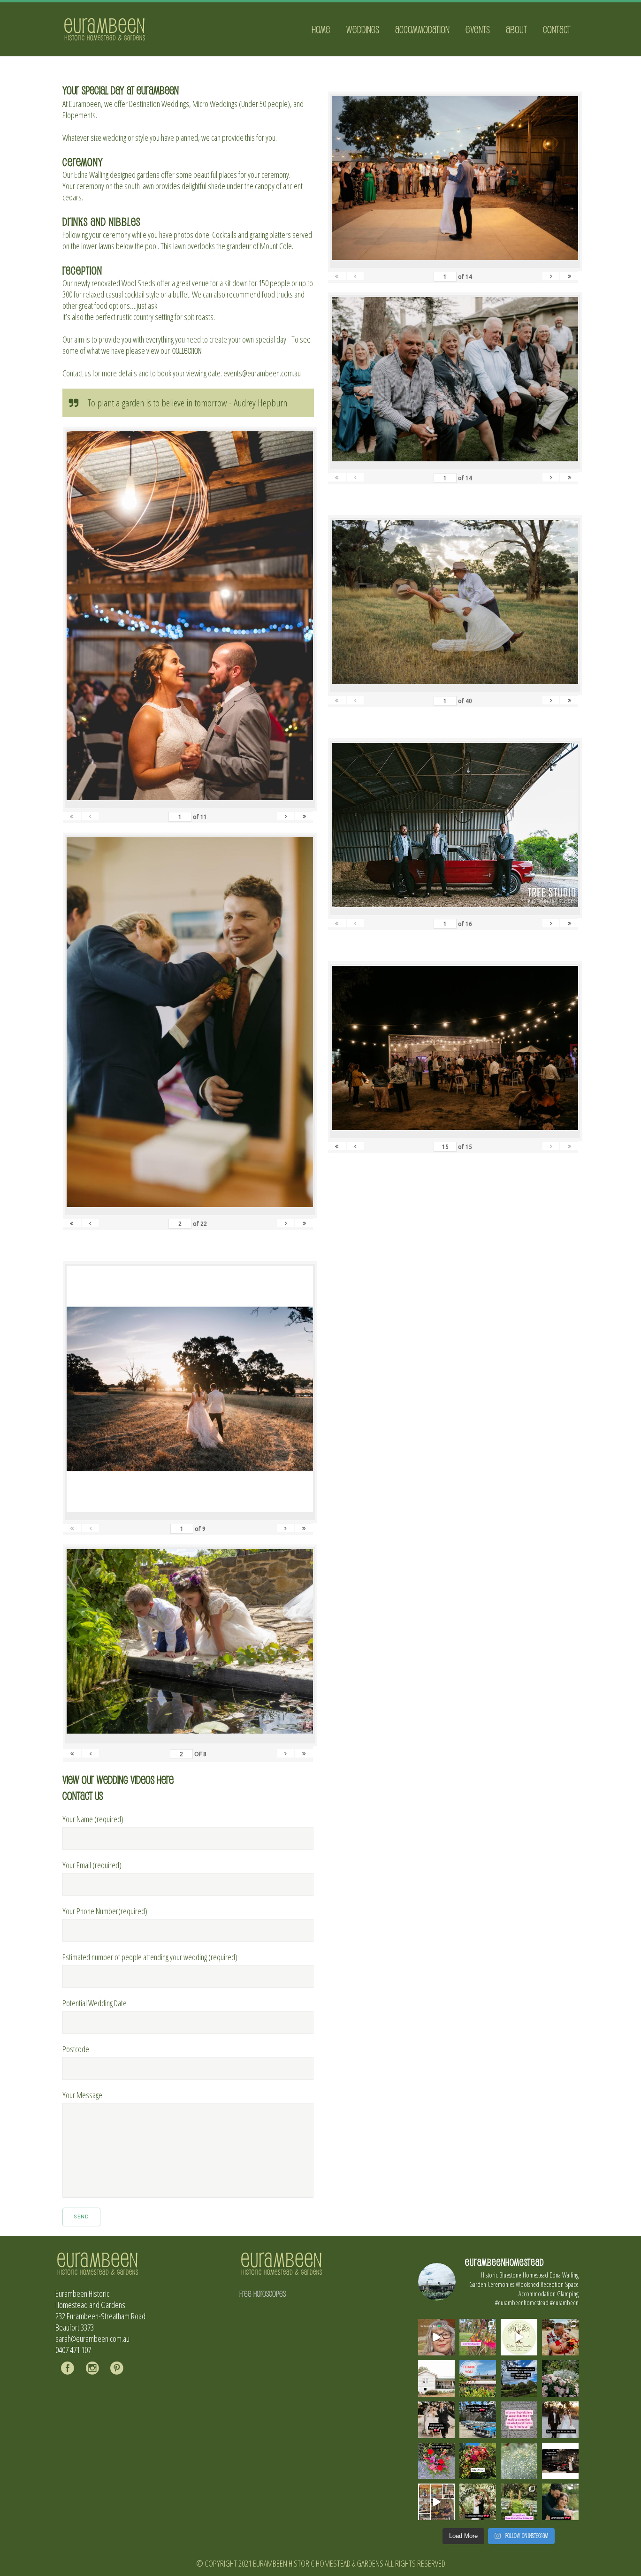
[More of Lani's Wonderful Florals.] (436, 2461)
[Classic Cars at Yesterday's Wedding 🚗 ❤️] (478, 2420)
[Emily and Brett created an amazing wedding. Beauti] (519, 2502)
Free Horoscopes (263, 2293)
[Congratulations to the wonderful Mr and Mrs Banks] (560, 2420)
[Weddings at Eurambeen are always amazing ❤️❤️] (478, 2502)
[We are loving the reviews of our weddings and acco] (519, 2461)
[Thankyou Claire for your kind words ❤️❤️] (519, 2420)
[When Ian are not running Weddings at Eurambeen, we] (436, 2502)
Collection (187, 351)
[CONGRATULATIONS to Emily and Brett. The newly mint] (560, 2502)
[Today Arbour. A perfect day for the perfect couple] (478, 2461)
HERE (165, 1779)
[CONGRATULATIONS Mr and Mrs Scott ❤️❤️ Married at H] (560, 2461)
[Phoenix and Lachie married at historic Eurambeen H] (436, 2420)
